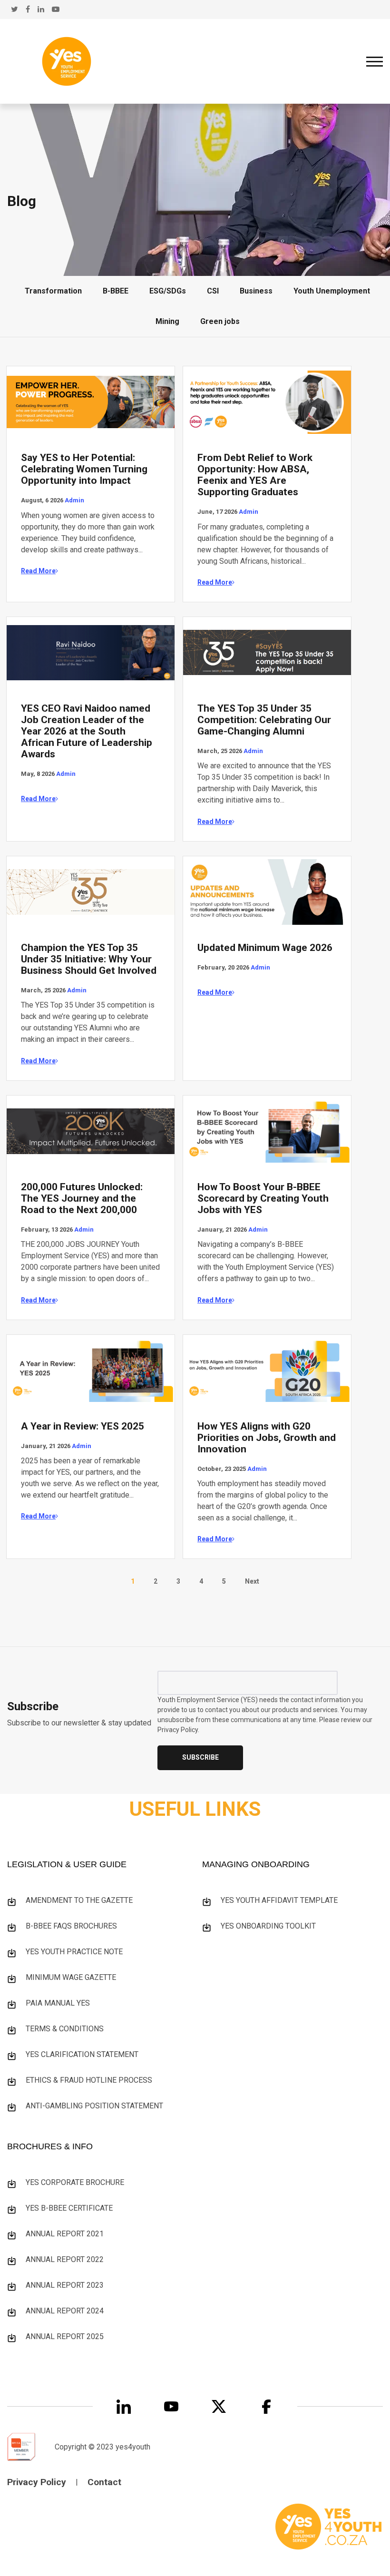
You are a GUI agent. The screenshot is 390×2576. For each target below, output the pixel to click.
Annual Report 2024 (65, 2311)
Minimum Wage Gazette (71, 1977)
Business (256, 291)
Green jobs (220, 321)
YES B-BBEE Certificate (69, 2208)
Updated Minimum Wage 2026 (265, 948)
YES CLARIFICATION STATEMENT (82, 2054)
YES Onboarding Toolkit (268, 1926)
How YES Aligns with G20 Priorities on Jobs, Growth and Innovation (267, 1438)
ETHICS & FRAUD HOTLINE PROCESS (89, 2080)
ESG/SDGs (168, 291)
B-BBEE (116, 291)
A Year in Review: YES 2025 (83, 1426)
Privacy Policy (37, 2482)
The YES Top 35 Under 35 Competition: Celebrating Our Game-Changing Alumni (264, 720)
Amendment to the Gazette (79, 1900)
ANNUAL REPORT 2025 (65, 2336)
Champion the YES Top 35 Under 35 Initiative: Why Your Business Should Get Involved (89, 959)
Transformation (53, 291)
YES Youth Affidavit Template (279, 1900)
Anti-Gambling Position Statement (94, 2106)
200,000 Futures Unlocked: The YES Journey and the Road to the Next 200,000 (82, 1198)
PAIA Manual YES (58, 2003)
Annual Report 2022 (65, 2259)
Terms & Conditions (65, 2029)
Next (252, 1581)
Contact (104, 2482)
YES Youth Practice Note (74, 1952)
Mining (167, 321)
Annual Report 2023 (65, 2285)
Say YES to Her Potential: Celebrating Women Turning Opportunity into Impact (84, 469)
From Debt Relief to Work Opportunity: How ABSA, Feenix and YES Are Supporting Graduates (255, 475)
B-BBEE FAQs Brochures (71, 1926)
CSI (213, 291)
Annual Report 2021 (65, 2234)
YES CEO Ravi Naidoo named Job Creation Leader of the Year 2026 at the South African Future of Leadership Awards (87, 731)
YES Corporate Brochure (75, 2182)
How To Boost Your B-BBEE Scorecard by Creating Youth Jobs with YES (263, 1198)
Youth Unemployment (332, 291)
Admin (74, 500)
